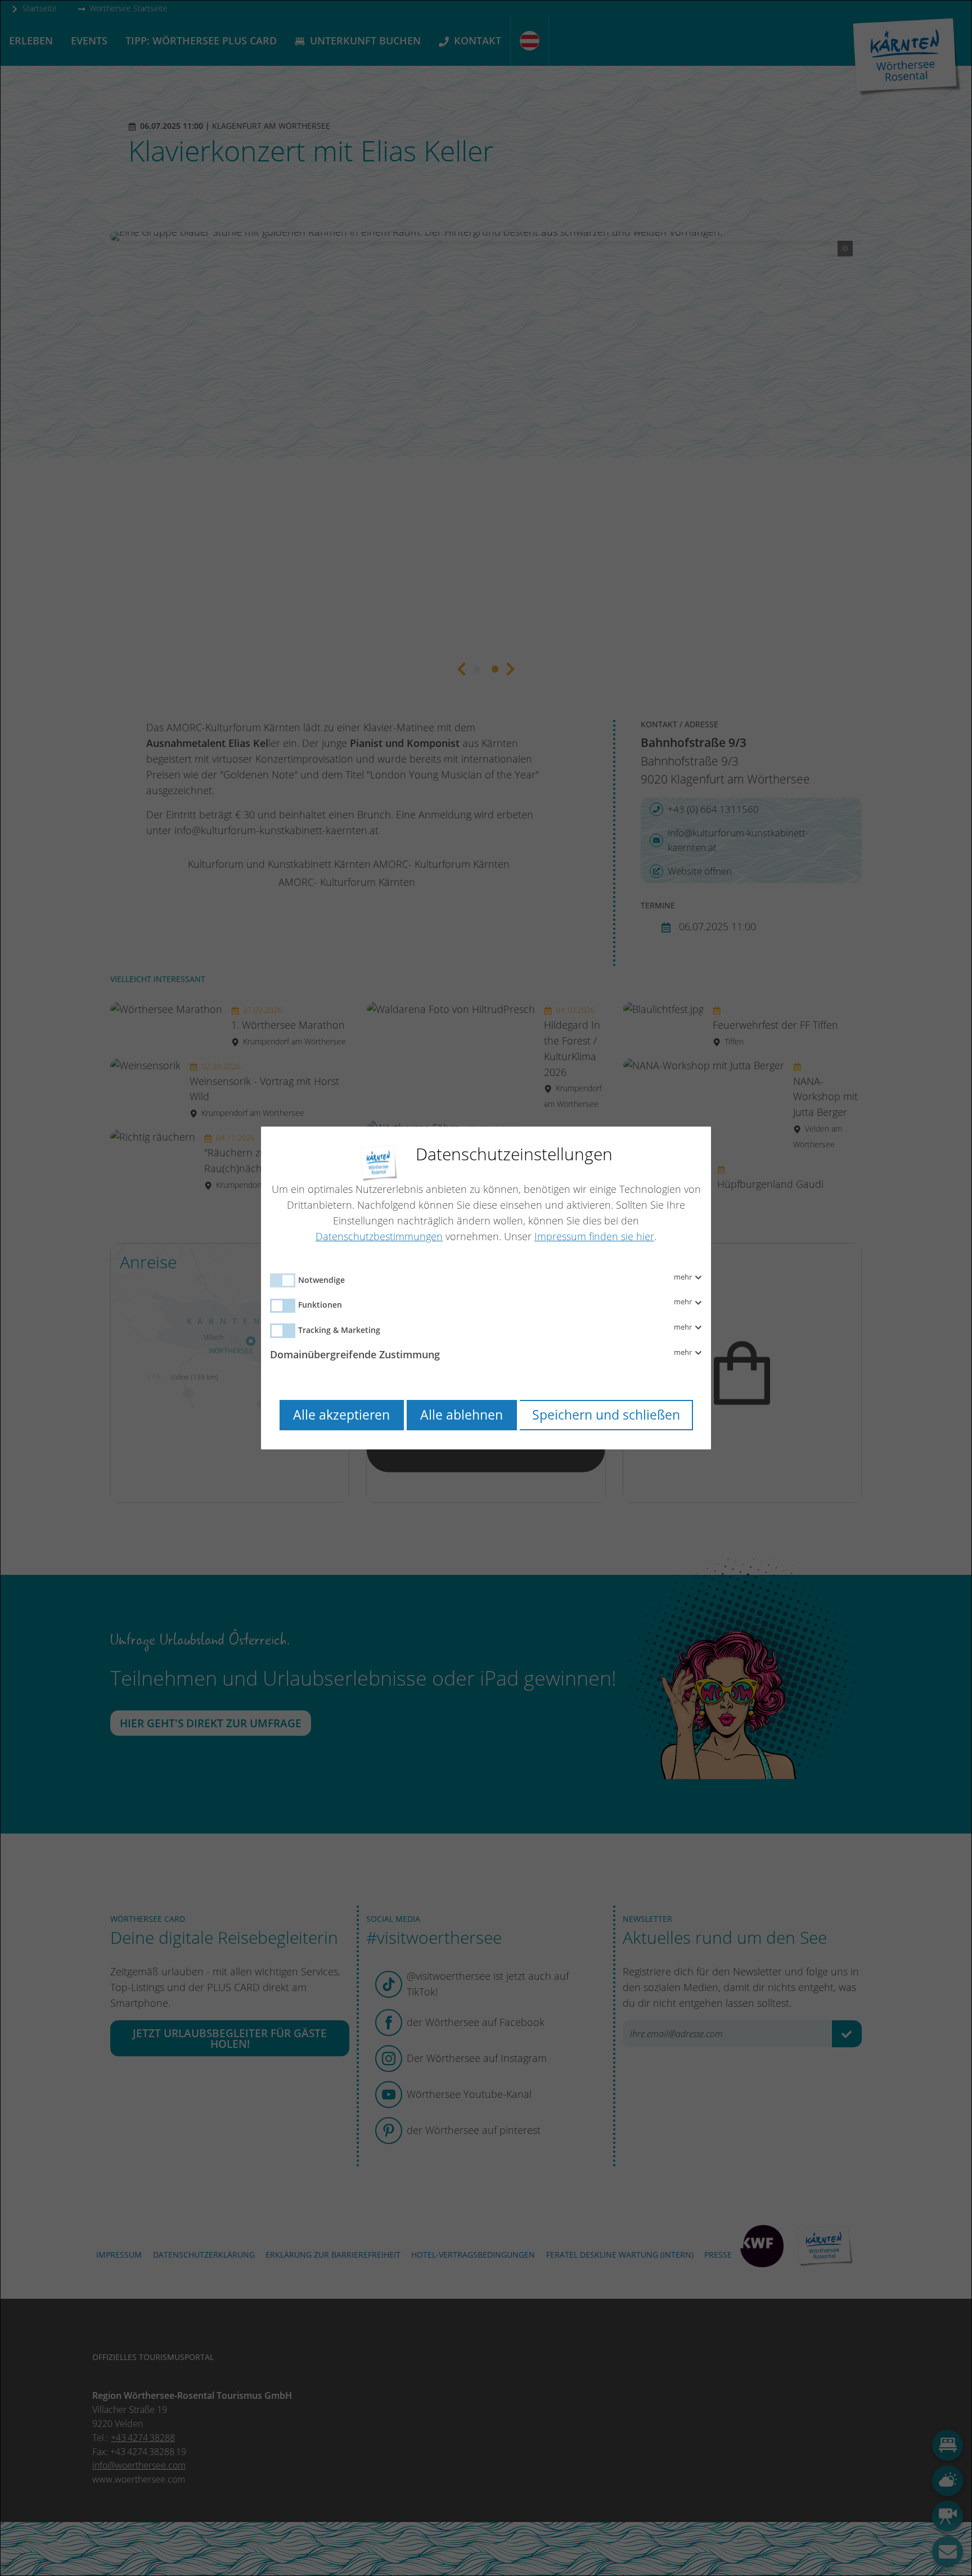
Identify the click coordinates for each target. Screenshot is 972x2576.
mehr (684, 1277)
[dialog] (486, 1288)
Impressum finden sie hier (594, 1236)
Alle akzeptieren (341, 1415)
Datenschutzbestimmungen (379, 1236)
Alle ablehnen (462, 1415)
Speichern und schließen (606, 1415)
